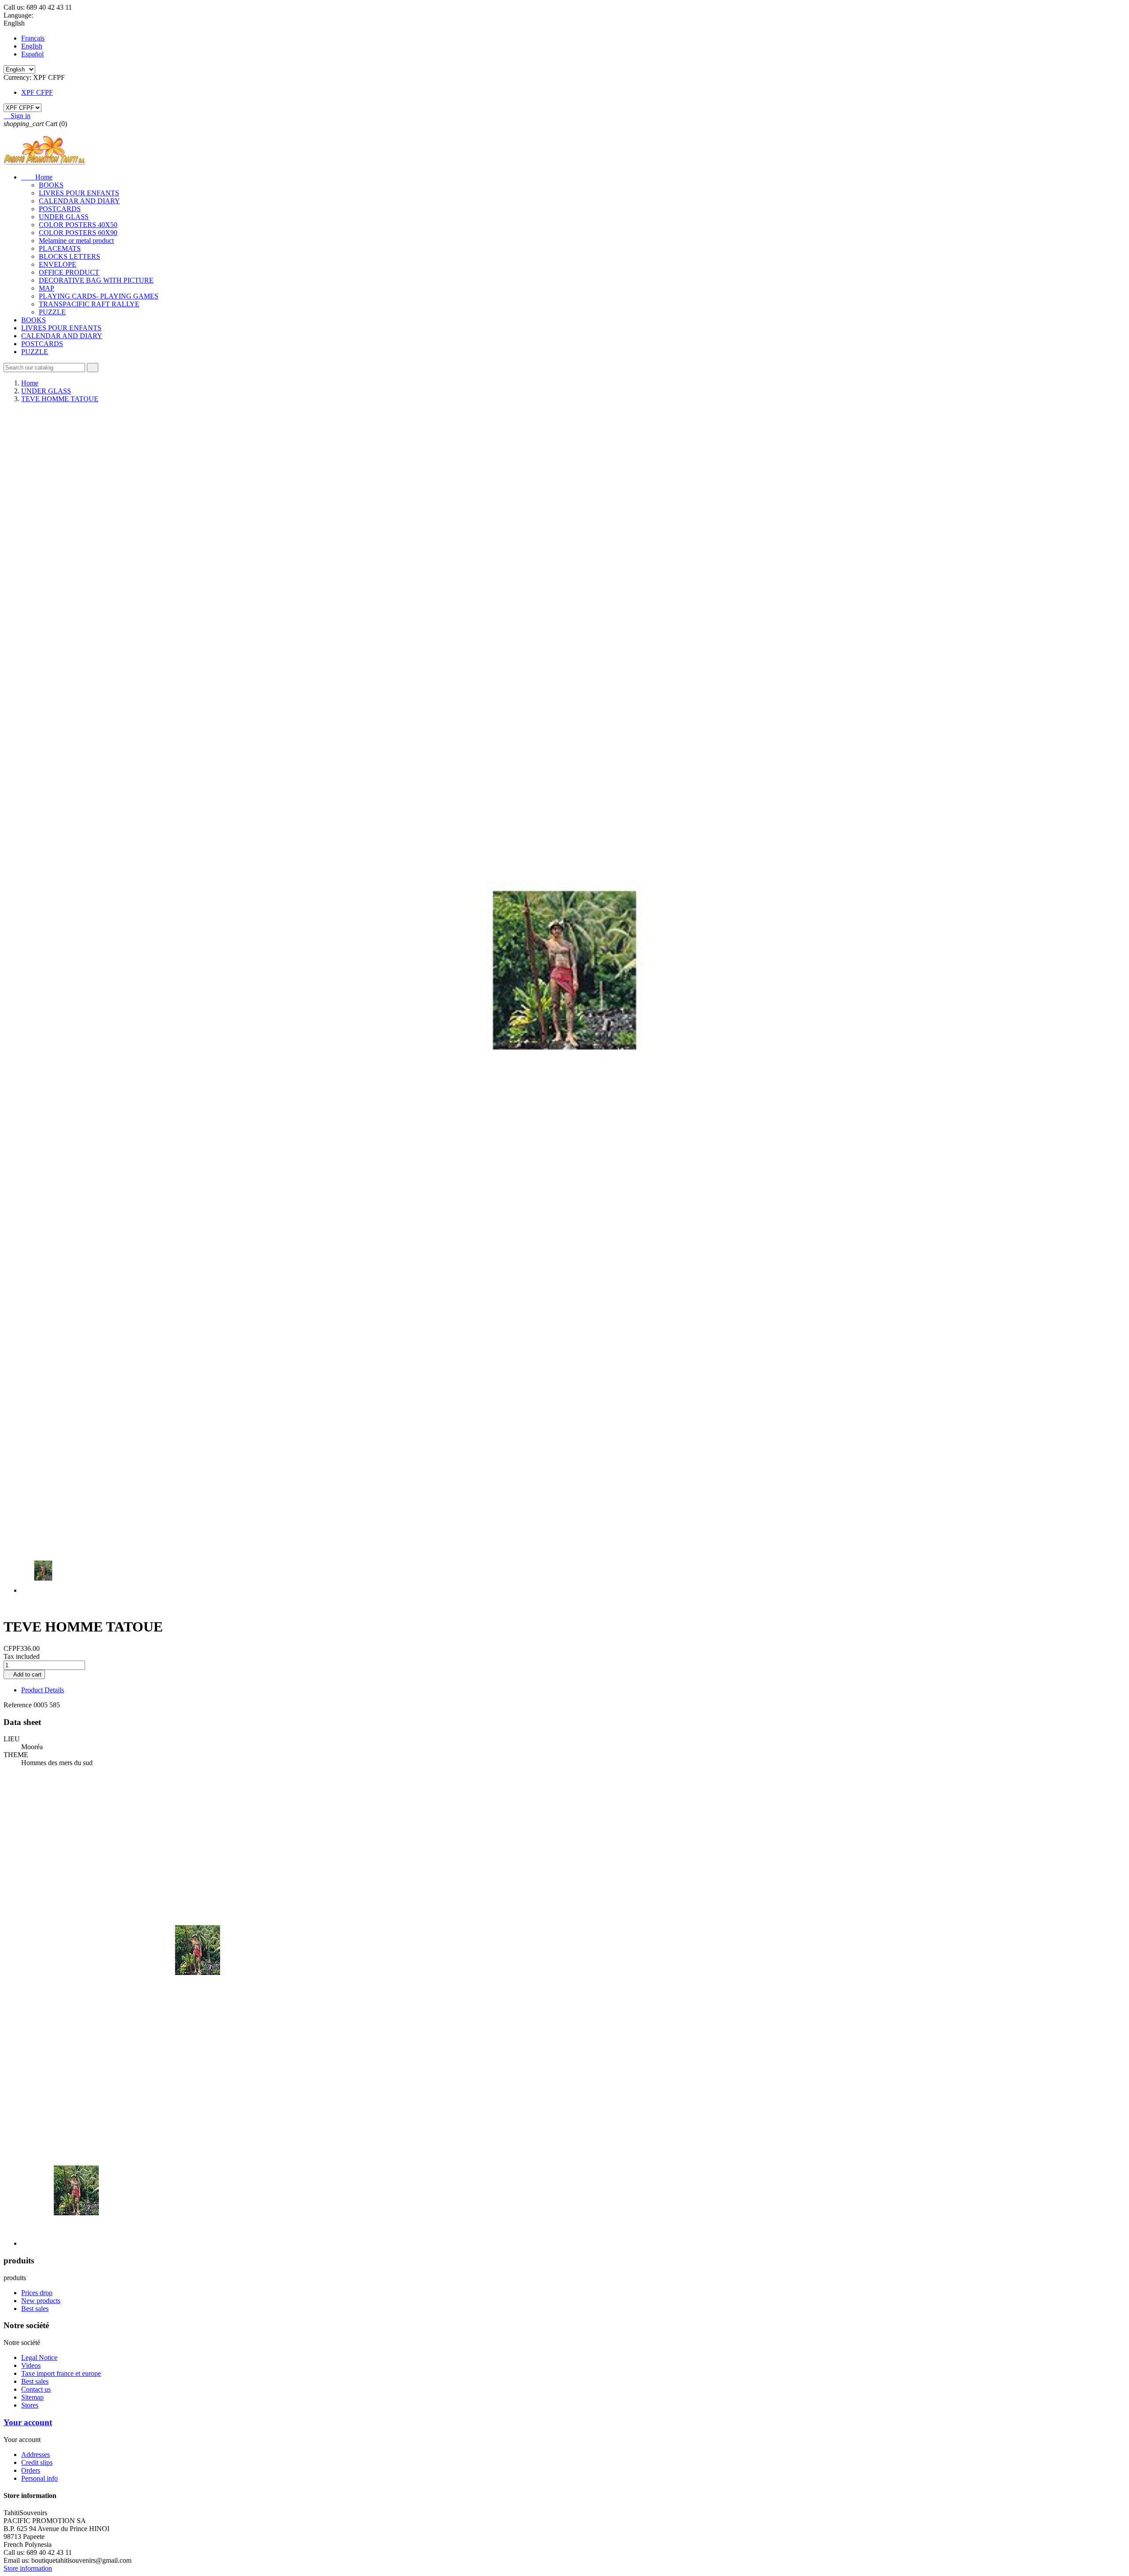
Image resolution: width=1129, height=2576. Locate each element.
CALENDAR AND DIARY (79, 201)
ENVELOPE (58, 264)
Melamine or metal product (76, 241)
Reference (19, 1705)
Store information (28, 2568)
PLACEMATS (60, 248)
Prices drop (37, 2293)
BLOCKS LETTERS (69, 256)
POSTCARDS (60, 209)
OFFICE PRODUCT (69, 272)
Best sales (35, 2309)
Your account (28, 2422)
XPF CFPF (37, 92)
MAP (47, 288)
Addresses (36, 2455)
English (32, 46)
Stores (30, 2405)
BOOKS (51, 185)
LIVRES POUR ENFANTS (79, 193)
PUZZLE (52, 312)
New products (41, 2301)
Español (32, 54)
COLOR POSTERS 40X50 (78, 225)
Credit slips (37, 2462)
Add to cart (24, 1674)
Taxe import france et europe (61, 2373)
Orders (31, 2470)
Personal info (39, 2478)
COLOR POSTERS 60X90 (78, 233)
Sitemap (32, 2397)
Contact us (36, 2389)
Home (37, 177)
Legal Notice (39, 2358)
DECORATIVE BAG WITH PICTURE (96, 280)
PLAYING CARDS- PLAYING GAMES (99, 296)
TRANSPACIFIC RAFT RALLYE (89, 304)
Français (33, 38)
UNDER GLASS (64, 217)
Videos (31, 2365)
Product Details (43, 1690)
